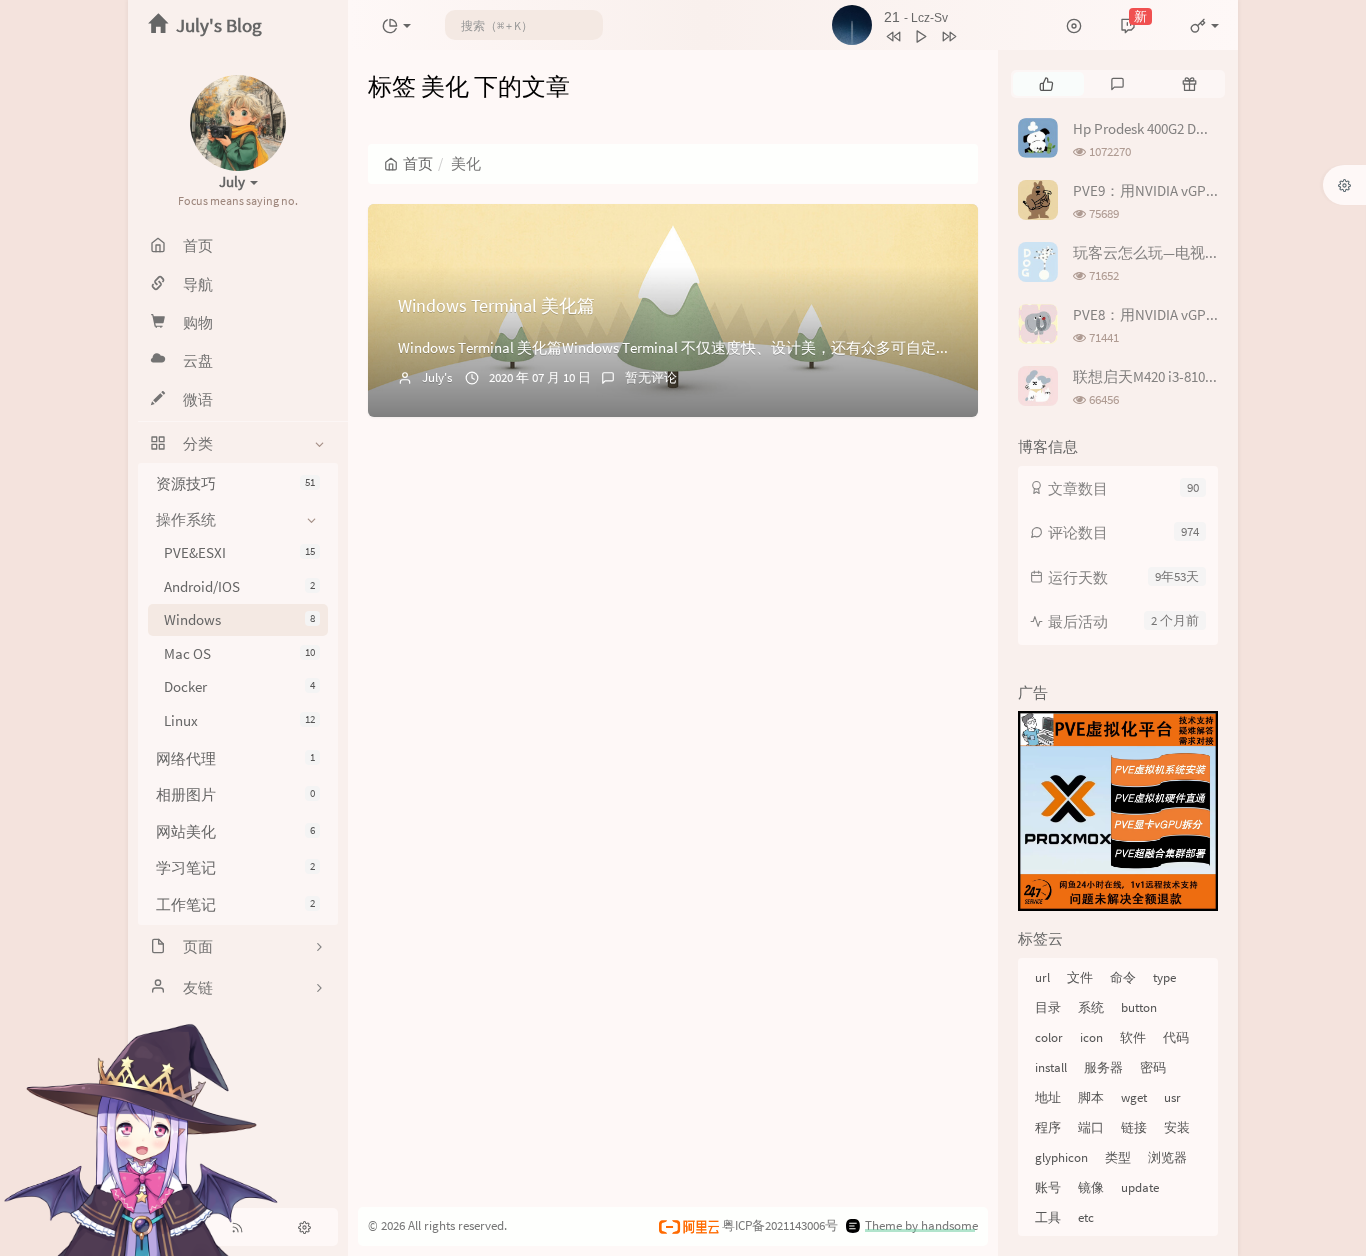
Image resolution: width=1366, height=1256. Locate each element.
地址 (1048, 1097)
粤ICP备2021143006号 (780, 1225)
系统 (1091, 1007)
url (1042, 977)
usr (1172, 1097)
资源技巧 (235, 483)
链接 (1134, 1127)
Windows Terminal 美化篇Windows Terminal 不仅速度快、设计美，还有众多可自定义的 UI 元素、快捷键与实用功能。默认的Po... (819, 347)
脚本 (1091, 1097)
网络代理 (235, 758)
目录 (1048, 1007)
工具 (1048, 1217)
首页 (418, 163)
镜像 (1091, 1187)
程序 (1048, 1127)
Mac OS (239, 653)
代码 (1176, 1037)
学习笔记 (235, 868)
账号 (1048, 1187)
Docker (239, 687)
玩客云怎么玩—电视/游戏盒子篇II (1183, 252)
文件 (1080, 977)
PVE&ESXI (239, 553)
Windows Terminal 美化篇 (496, 305)
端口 (1091, 1127)
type (1164, 977)
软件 (1133, 1037)
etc (1086, 1217)
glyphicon (1061, 1157)
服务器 (1103, 1067)
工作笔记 (235, 904)
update (1140, 1187)
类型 (1118, 1157)
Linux (239, 720)
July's (437, 377)
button (1139, 1007)
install (1051, 1067)
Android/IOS (239, 586)
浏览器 (1167, 1157)
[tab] (1046, 84)
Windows (239, 620)
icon (1091, 1037)
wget (1134, 1097)
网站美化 (235, 831)
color (1049, 1037)
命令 (1123, 977)
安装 (1177, 1127)
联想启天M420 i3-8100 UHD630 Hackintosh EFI (1217, 376)
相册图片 (235, 795)
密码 (1153, 1067)
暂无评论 (651, 377)
